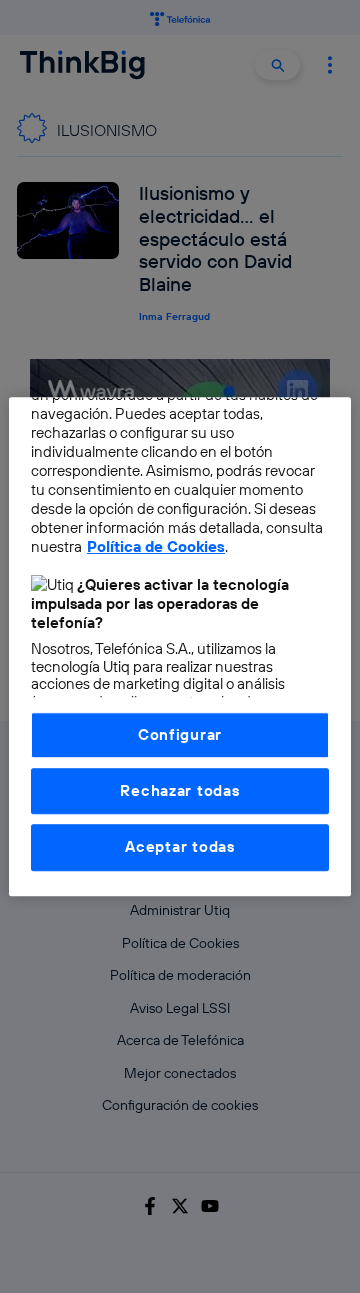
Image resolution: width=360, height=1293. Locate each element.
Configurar (180, 734)
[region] (180, 646)
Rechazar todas (179, 790)
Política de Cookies (156, 546)
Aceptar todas (180, 847)
